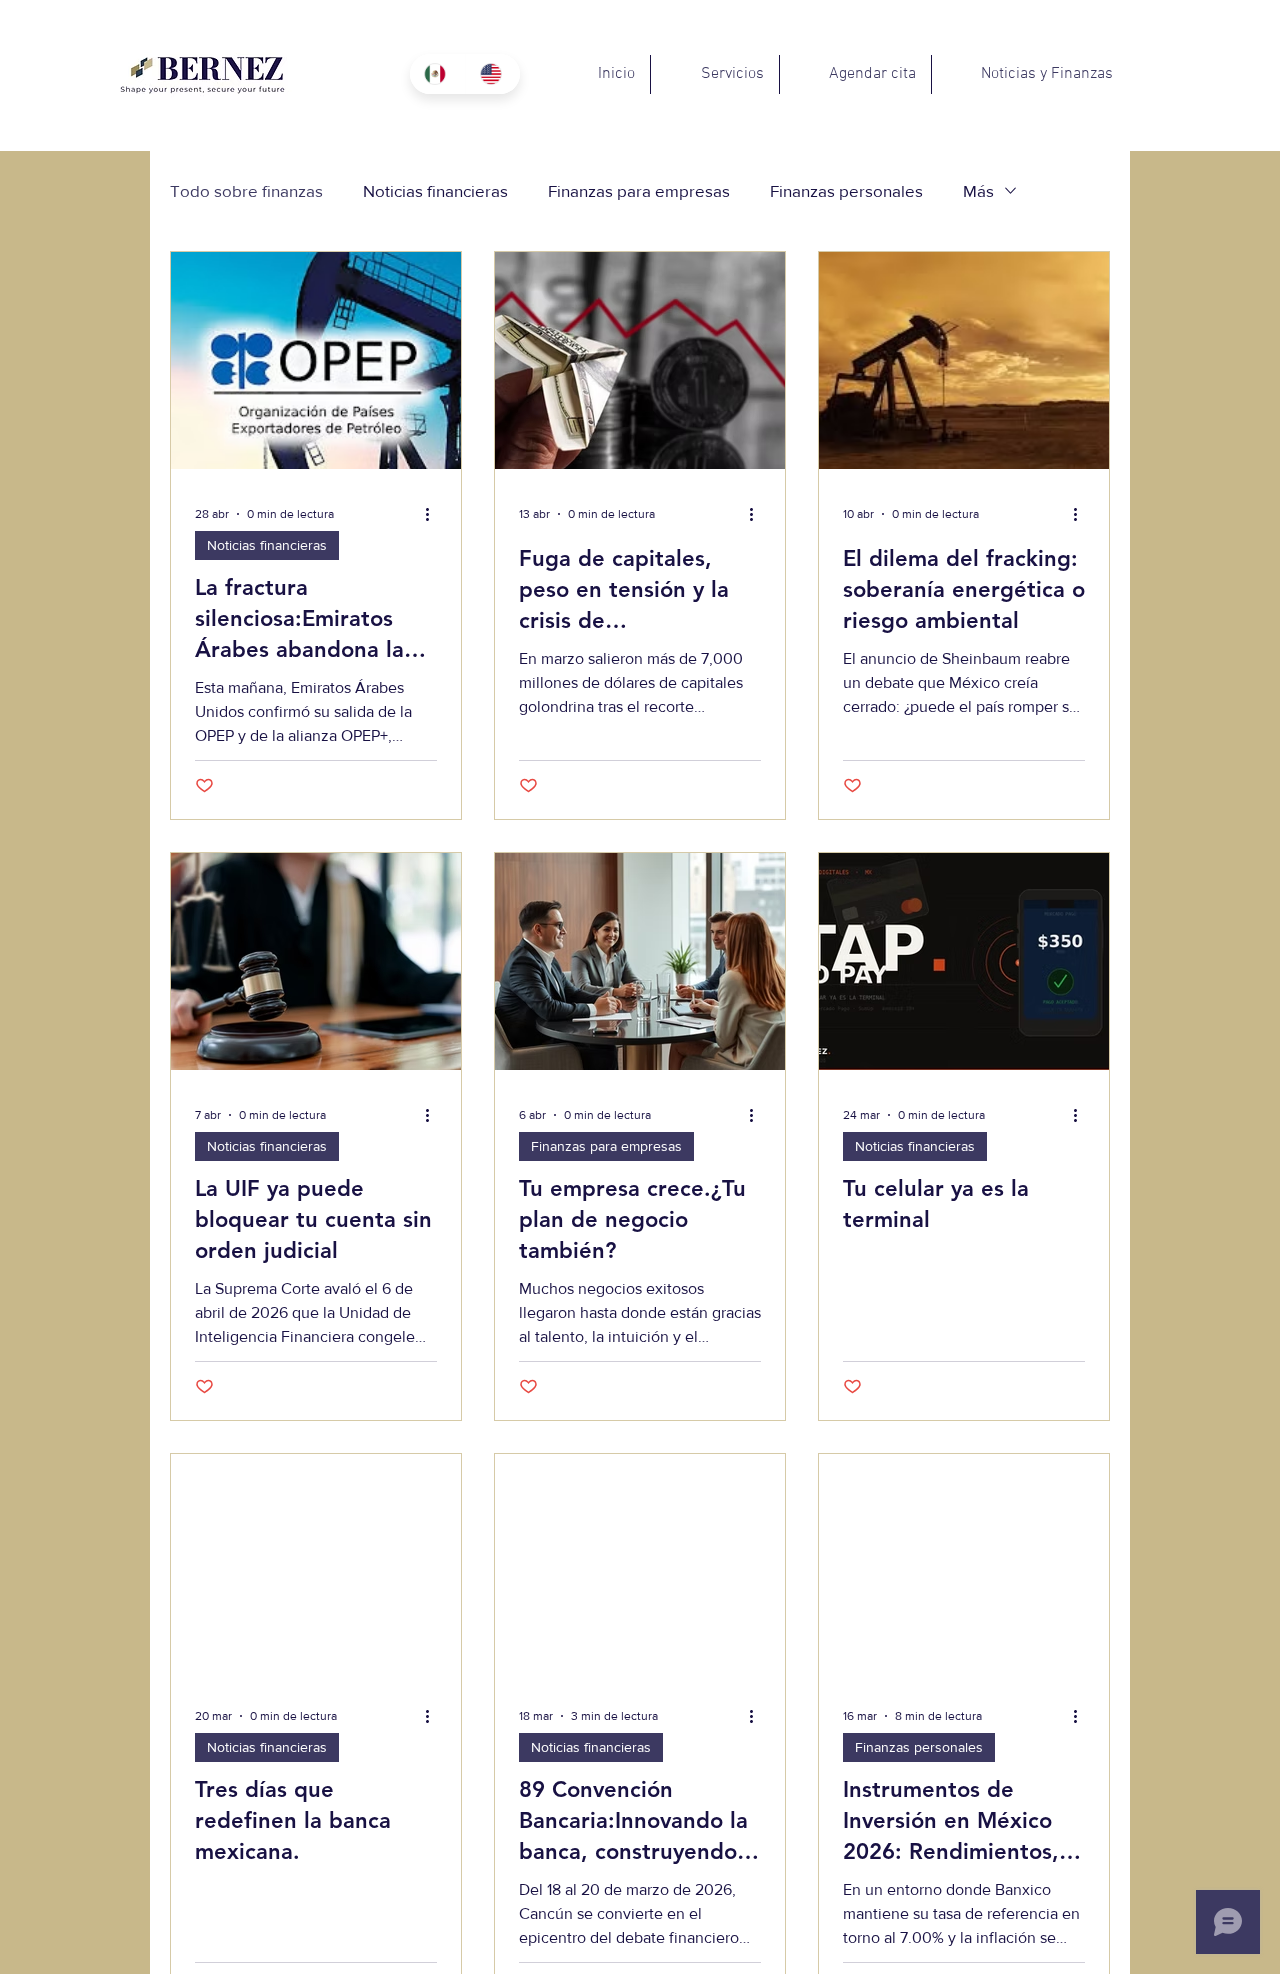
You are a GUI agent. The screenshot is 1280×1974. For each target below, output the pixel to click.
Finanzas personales (846, 190)
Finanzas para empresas (639, 190)
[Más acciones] (434, 514)
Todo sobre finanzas (246, 190)
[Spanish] (437, 74)
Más (978, 190)
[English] (493, 74)
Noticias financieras (435, 190)
